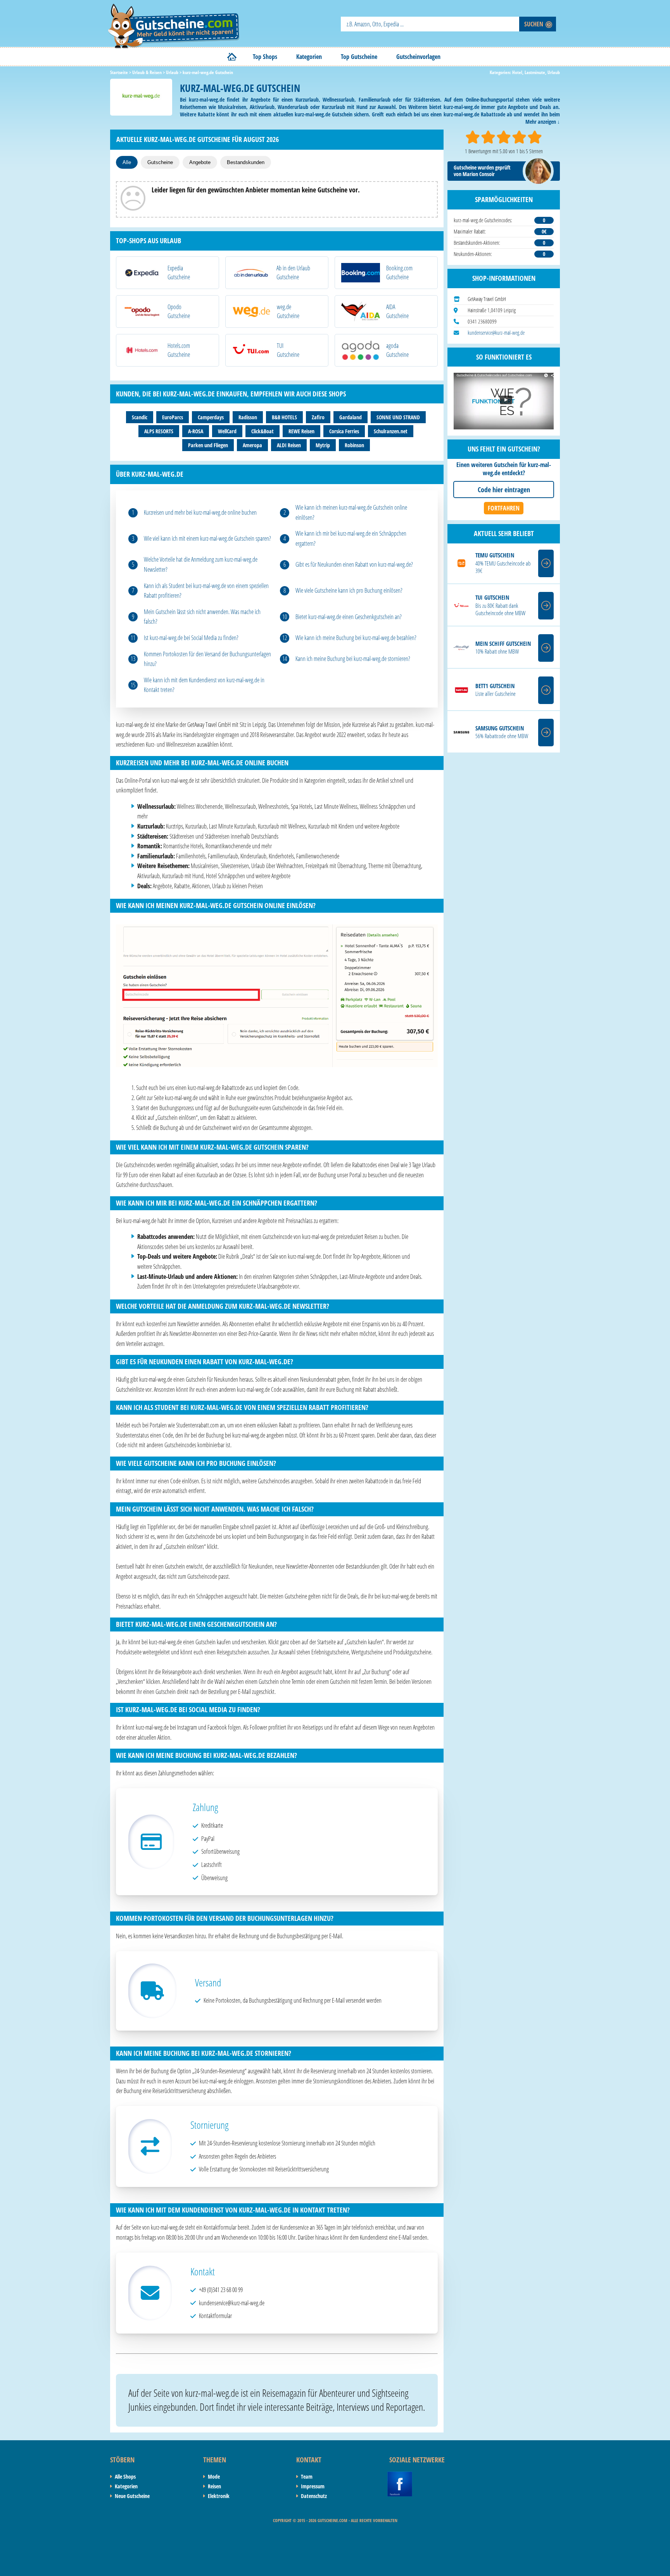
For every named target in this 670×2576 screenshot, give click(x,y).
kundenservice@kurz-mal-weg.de (496, 333)
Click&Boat (262, 431)
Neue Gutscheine (132, 2496)
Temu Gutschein (495, 555)
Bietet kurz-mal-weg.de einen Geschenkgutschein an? (349, 617)
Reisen (214, 2486)
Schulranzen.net (391, 431)
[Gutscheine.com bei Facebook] (400, 2476)
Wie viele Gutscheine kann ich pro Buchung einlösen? (349, 590)
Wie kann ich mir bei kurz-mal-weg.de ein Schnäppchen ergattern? (351, 538)
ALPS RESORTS (159, 431)
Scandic (140, 417)
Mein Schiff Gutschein (503, 644)
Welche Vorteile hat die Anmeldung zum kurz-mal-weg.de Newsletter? (201, 564)
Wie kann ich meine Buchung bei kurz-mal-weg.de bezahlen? (356, 638)
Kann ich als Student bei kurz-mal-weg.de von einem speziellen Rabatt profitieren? (206, 591)
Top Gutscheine (359, 57)
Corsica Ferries (344, 431)
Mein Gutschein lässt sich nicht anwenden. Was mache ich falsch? (202, 617)
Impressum (313, 2486)
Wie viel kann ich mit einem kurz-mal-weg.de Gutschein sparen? (207, 538)
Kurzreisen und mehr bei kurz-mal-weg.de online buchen (200, 512)
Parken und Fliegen (208, 445)
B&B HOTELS (284, 417)
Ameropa (252, 445)
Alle (127, 162)
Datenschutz (314, 2496)
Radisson (248, 417)
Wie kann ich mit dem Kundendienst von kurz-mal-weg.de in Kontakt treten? (204, 685)
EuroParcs (173, 417)
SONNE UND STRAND (398, 417)
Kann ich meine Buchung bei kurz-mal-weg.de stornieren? (353, 659)
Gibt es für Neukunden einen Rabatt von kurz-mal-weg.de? (354, 564)
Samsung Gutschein (500, 728)
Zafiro (318, 417)
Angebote (200, 162)
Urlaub (554, 72)
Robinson (354, 445)
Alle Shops (125, 2477)
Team (307, 2477)
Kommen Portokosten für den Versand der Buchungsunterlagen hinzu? (207, 659)
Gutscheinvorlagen (418, 57)
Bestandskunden (246, 162)
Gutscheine (160, 162)
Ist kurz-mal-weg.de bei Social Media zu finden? (191, 638)
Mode (214, 2477)
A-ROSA (196, 431)
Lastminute (535, 72)
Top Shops (265, 57)
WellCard (227, 431)
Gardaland (351, 417)
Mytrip (323, 445)
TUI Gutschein (492, 598)
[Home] (232, 57)
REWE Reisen (301, 431)
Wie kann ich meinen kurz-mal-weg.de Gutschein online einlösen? (351, 512)
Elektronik (219, 2496)
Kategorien (309, 57)
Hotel (517, 72)
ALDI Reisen (289, 445)
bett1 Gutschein (495, 686)
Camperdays (211, 417)
